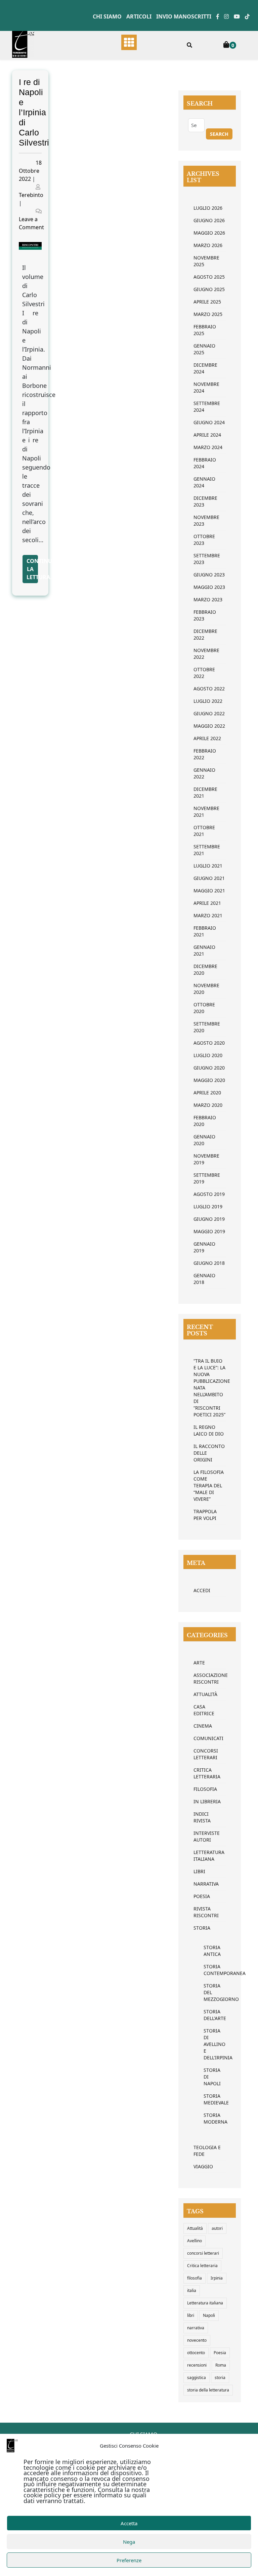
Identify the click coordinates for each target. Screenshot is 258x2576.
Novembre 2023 (206, 520)
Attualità (205, 1694)
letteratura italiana (209, 1856)
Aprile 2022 (207, 738)
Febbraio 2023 (205, 615)
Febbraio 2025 (205, 330)
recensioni (197, 2365)
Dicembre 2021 (205, 792)
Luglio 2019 (208, 1206)
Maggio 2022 (209, 726)
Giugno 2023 (209, 575)
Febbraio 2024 (205, 463)
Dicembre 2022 (205, 634)
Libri (199, 1871)
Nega (129, 2542)
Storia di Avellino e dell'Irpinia (210, 2044)
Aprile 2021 (207, 903)
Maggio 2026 (209, 233)
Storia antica (210, 1951)
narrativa (196, 2328)
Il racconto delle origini (209, 1453)
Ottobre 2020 (204, 1008)
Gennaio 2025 (204, 349)
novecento (197, 2340)
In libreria (207, 1801)
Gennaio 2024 (204, 482)
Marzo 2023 (208, 599)
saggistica (197, 2378)
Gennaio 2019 (204, 1247)
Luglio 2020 (208, 1055)
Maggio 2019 (209, 1231)
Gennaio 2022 (204, 773)
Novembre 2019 (206, 1159)
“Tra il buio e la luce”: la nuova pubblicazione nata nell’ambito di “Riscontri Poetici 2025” (210, 1388)
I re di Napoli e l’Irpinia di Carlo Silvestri (34, 112)
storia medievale (210, 2099)
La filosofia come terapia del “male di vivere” (209, 1485)
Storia (202, 1928)
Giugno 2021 (209, 878)
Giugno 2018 (209, 1263)
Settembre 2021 (207, 850)
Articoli (139, 16)
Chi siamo (107, 16)
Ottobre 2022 (204, 673)
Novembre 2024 (206, 387)
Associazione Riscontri (210, 1678)
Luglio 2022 (208, 701)
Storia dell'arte (210, 2015)
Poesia (202, 1896)
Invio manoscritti (184, 16)
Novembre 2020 (206, 989)
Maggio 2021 (209, 891)
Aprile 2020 (207, 1093)
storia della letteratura (208, 2390)
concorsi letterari (203, 2253)
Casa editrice (204, 1710)
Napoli (209, 2315)
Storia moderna (210, 2118)
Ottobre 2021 (204, 831)
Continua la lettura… (32, 569)
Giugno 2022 (209, 713)
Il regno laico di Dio (209, 1430)
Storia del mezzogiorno (210, 1992)
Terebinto (31, 195)
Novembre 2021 (206, 812)
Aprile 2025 (207, 302)
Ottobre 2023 (204, 540)
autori (217, 2228)
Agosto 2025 (209, 277)
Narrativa (206, 1884)
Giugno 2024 (209, 422)
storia (220, 2378)
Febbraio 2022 (205, 754)
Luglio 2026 (208, 208)
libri (191, 2315)
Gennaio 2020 (204, 1140)
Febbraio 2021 (205, 931)
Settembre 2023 (207, 559)
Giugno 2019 (209, 1219)
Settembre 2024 (207, 407)
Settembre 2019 (207, 1178)
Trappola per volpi (205, 1515)
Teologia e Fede (207, 2151)
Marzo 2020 (208, 1105)
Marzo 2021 (208, 915)
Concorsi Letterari (206, 1754)
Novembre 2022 (206, 654)
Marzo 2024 (208, 447)
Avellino (195, 2241)
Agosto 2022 (209, 689)
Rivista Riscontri (206, 1912)
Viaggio (203, 2166)
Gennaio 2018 (204, 1279)
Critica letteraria (207, 1773)
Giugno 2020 (209, 1068)
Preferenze (129, 2560)
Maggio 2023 (209, 587)
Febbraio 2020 (205, 1121)
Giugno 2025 (209, 289)
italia (192, 2290)
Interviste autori (207, 1836)
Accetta (129, 2523)
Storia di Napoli (210, 2077)
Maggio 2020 (209, 1080)
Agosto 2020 (209, 1043)
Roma (221, 2365)
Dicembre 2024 (205, 368)
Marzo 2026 (208, 245)
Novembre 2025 (206, 261)
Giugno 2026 (209, 220)
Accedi (202, 1590)
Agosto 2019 (209, 1194)
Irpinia (217, 2278)
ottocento (196, 2353)
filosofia (195, 2278)
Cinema (203, 1726)
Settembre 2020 (207, 1027)
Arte (199, 1663)
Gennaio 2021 (204, 950)
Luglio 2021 (208, 866)
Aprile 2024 (207, 435)
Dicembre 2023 (205, 501)
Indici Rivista (202, 1817)
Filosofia (205, 1789)
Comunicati (208, 1738)
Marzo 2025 (208, 314)
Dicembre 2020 (205, 970)
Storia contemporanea (210, 1970)
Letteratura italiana (205, 2303)
